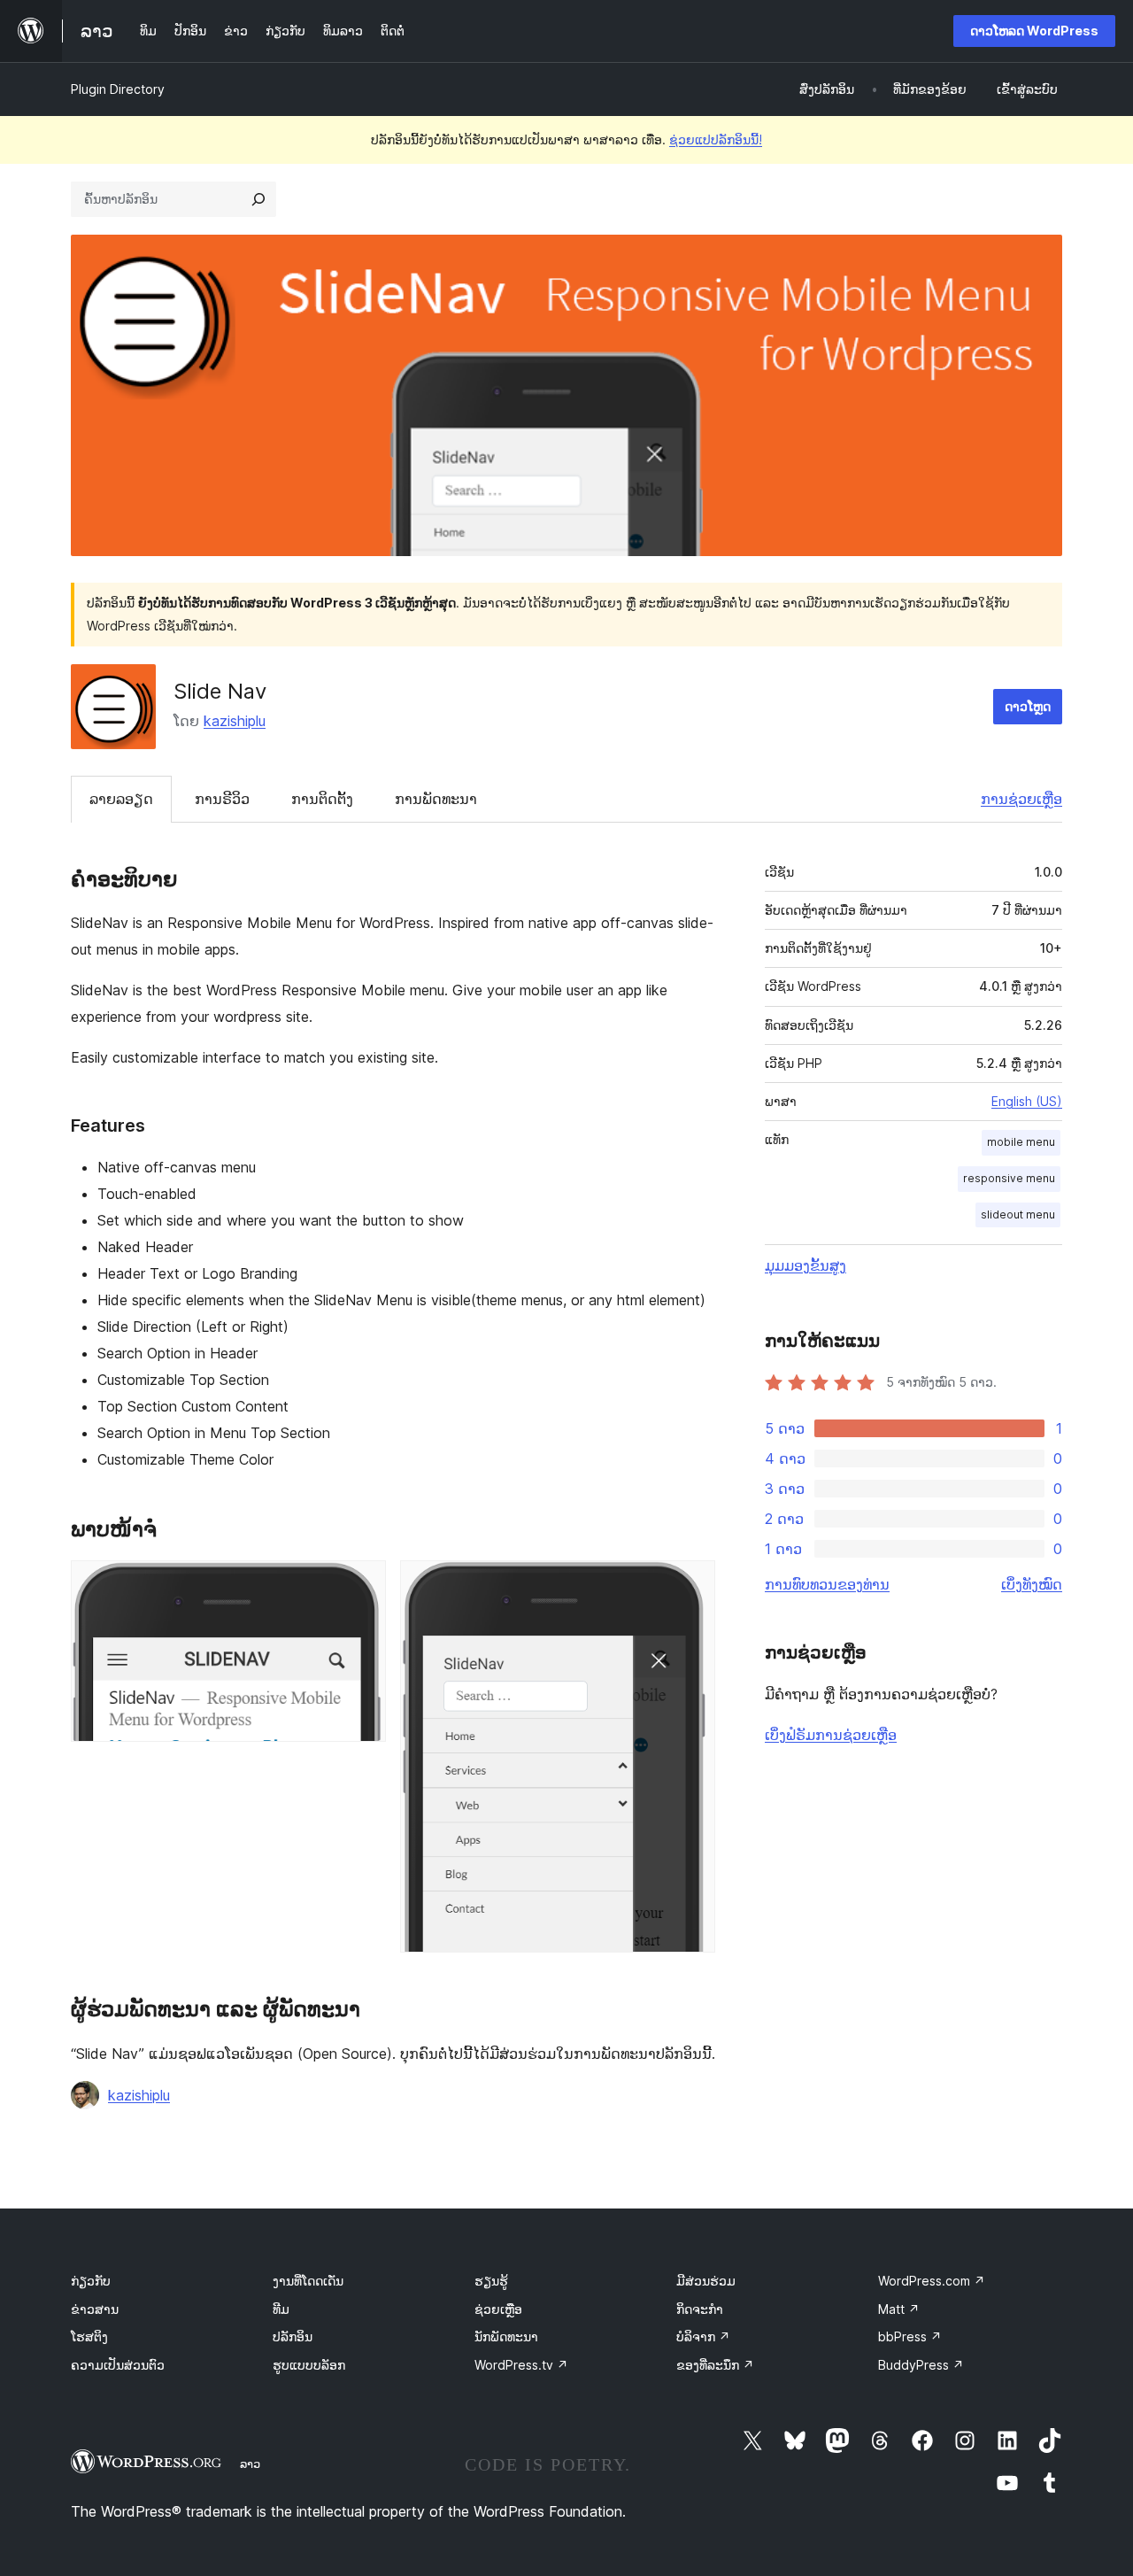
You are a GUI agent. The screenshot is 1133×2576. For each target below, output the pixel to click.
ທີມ (281, 2309)
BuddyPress (921, 2365)
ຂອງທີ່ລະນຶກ (715, 2365)
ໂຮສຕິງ (89, 2336)
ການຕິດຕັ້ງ (322, 799)
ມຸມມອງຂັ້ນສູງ (805, 1265)
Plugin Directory (118, 89)
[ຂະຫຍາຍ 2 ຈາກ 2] (691, 1584)
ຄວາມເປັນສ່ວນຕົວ (118, 2365)
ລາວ (250, 2464)
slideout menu (1018, 1215)
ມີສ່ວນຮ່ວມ (706, 2281)
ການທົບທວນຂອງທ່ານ (827, 1584)
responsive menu (1009, 1178)
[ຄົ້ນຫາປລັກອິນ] (258, 199)
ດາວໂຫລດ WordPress (1034, 31)
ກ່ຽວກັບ (91, 2281)
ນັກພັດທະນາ (506, 2336)
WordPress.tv (521, 2365)
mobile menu (1021, 1142)
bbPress (910, 2336)
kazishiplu (235, 721)
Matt (899, 2309)
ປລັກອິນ (293, 2336)
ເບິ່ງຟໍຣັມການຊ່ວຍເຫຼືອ (831, 1735)
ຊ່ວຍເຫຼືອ (498, 2309)
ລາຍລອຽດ (121, 799)
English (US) (1027, 1101)
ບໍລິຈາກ (703, 2336)
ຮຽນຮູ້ (491, 2281)
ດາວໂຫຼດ (1028, 706)
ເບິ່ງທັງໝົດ (1032, 1584)
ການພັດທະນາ (436, 799)
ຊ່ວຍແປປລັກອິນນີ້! (716, 139)
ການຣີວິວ (222, 799)
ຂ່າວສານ (95, 2309)
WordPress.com (932, 2281)
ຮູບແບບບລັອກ (309, 2365)
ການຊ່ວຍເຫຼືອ (1021, 799)
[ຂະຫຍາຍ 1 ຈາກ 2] (362, 1584)
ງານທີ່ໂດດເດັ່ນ (308, 2281)
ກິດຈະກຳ (700, 2309)
